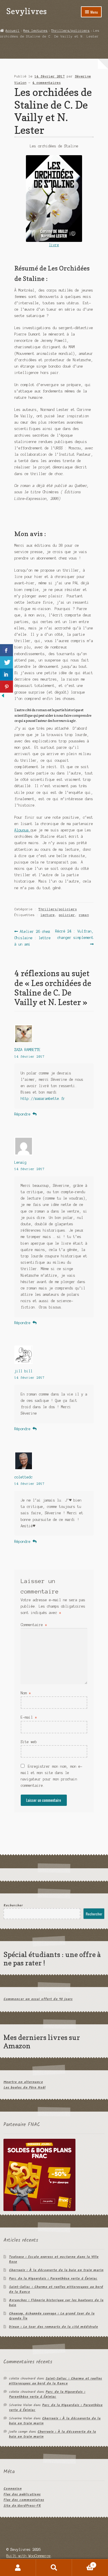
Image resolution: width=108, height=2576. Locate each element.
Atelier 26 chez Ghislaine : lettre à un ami (33, 938)
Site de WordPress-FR (22, 2506)
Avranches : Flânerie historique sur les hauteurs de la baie (56, 2303)
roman (84, 915)
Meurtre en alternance (23, 2082)
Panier (83, 2563)
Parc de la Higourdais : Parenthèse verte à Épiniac (53, 2278)
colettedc (23, 1477)
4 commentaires (47, 83)
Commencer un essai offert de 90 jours (38, 1999)
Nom (26, 1693)
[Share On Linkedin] (6, 674)
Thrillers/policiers (70, 31)
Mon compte (18, 2568)
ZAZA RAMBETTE (28, 1050)
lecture (48, 915)
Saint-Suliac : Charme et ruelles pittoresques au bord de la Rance (56, 2289)
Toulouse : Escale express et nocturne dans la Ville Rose (54, 2259)
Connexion (13, 2489)
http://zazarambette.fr (43, 1099)
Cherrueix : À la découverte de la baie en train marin (56, 2270)
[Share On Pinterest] (6, 687)
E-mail (29, 1717)
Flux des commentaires (24, 2500)
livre (54, 245)
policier (67, 915)
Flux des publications (22, 2494)
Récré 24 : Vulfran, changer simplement (74, 934)
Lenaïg (20, 1162)
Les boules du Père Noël (24, 2087)
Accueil (13, 31)
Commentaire (34, 1625)
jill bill (23, 1371)
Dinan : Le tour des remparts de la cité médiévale (53, 2327)
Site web (29, 1742)
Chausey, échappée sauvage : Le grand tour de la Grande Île (52, 2316)
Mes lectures (35, 31)
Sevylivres (26, 11)
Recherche (54, 2568)
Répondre (22, 1114)
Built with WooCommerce (29, 2556)
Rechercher (13, 1905)
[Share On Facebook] (6, 650)
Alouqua (22, 830)
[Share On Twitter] (6, 662)
